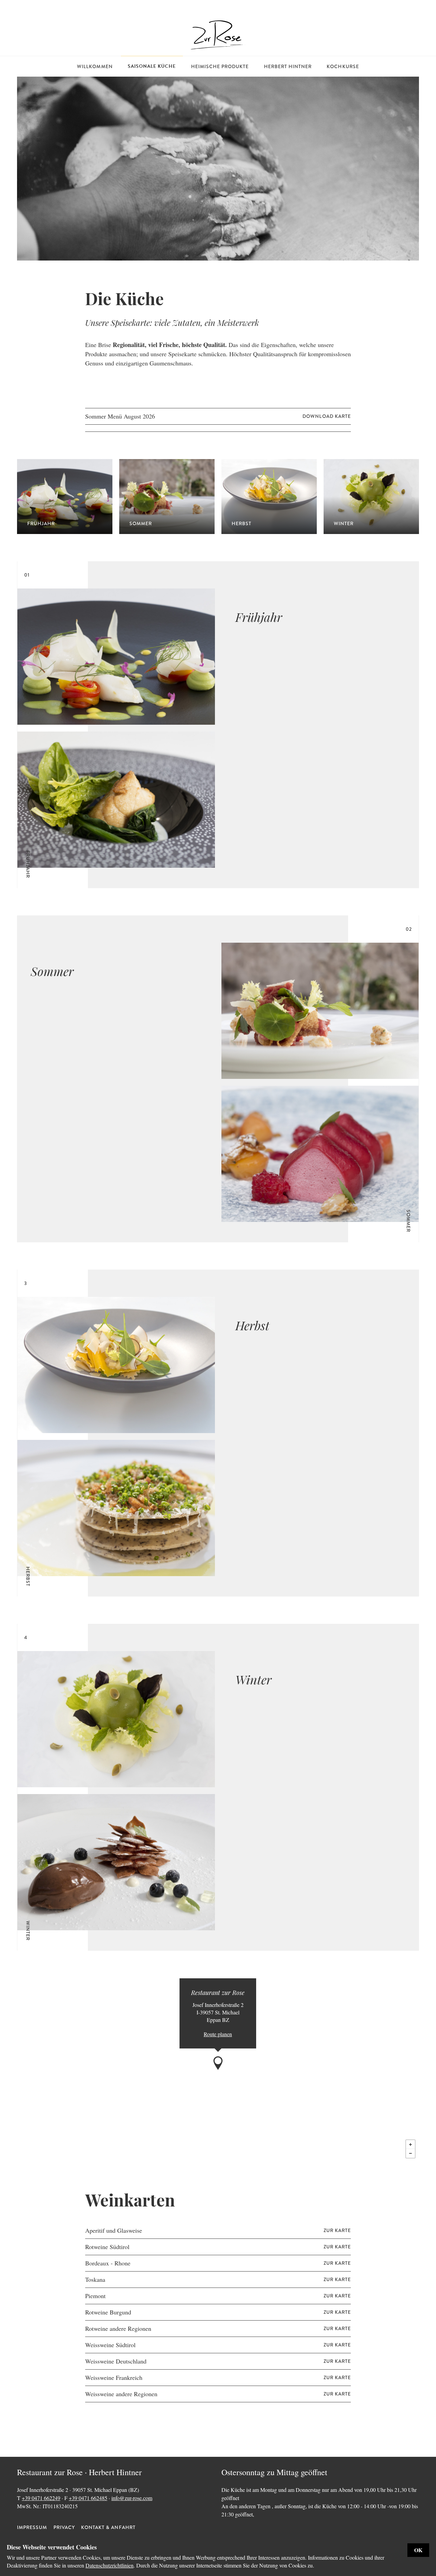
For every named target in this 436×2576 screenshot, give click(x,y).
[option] (218, 169)
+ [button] (410, 2145)
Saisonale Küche (152, 66)
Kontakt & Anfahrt (108, 2527)
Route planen (218, 2034)
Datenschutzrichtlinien (110, 2565)
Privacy (64, 2527)
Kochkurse (343, 66)
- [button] (410, 2153)
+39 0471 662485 (88, 2498)
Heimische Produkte (220, 66)
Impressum (32, 2527)
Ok (418, 2550)
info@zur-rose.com (132, 2498)
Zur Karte (337, 2230)
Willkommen (95, 66)
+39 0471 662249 (41, 2498)
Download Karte (327, 416)
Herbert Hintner (288, 66)
